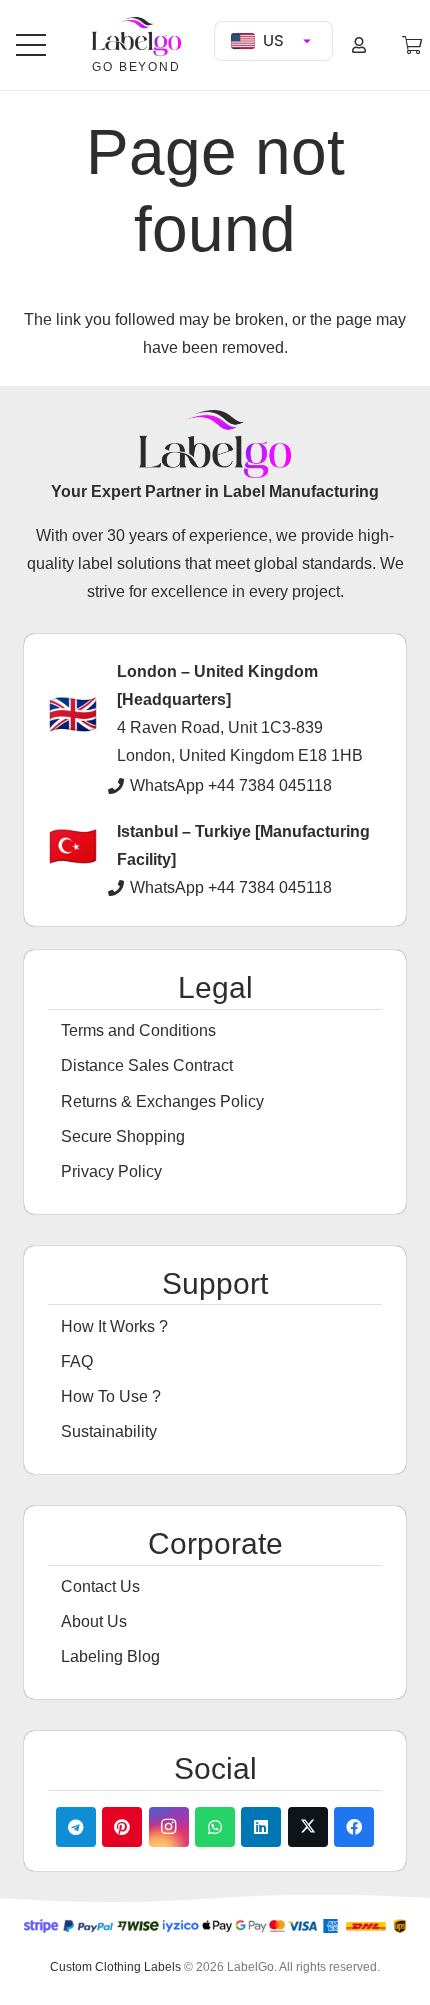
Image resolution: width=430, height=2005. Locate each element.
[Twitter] (308, 1827)
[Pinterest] (122, 1827)
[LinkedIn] (261, 1827)
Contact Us (100, 1586)
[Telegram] (76, 1827)
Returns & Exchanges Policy (162, 1101)
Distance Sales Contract (147, 1065)
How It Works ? (114, 1326)
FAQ (77, 1361)
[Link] (362, 44)
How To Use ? (111, 1396)
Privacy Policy (111, 1171)
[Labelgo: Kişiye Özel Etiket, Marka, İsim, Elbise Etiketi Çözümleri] (136, 37)
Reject (146, 1972)
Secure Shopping (123, 1136)
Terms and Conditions (138, 1030)
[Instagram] (169, 1827)
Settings (236, 1972)
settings (192, 1935)
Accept (59, 1972)
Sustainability (109, 1431)
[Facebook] (354, 1827)
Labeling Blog (110, 1656)
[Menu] (31, 45)
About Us (94, 1621)
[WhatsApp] (215, 1827)
